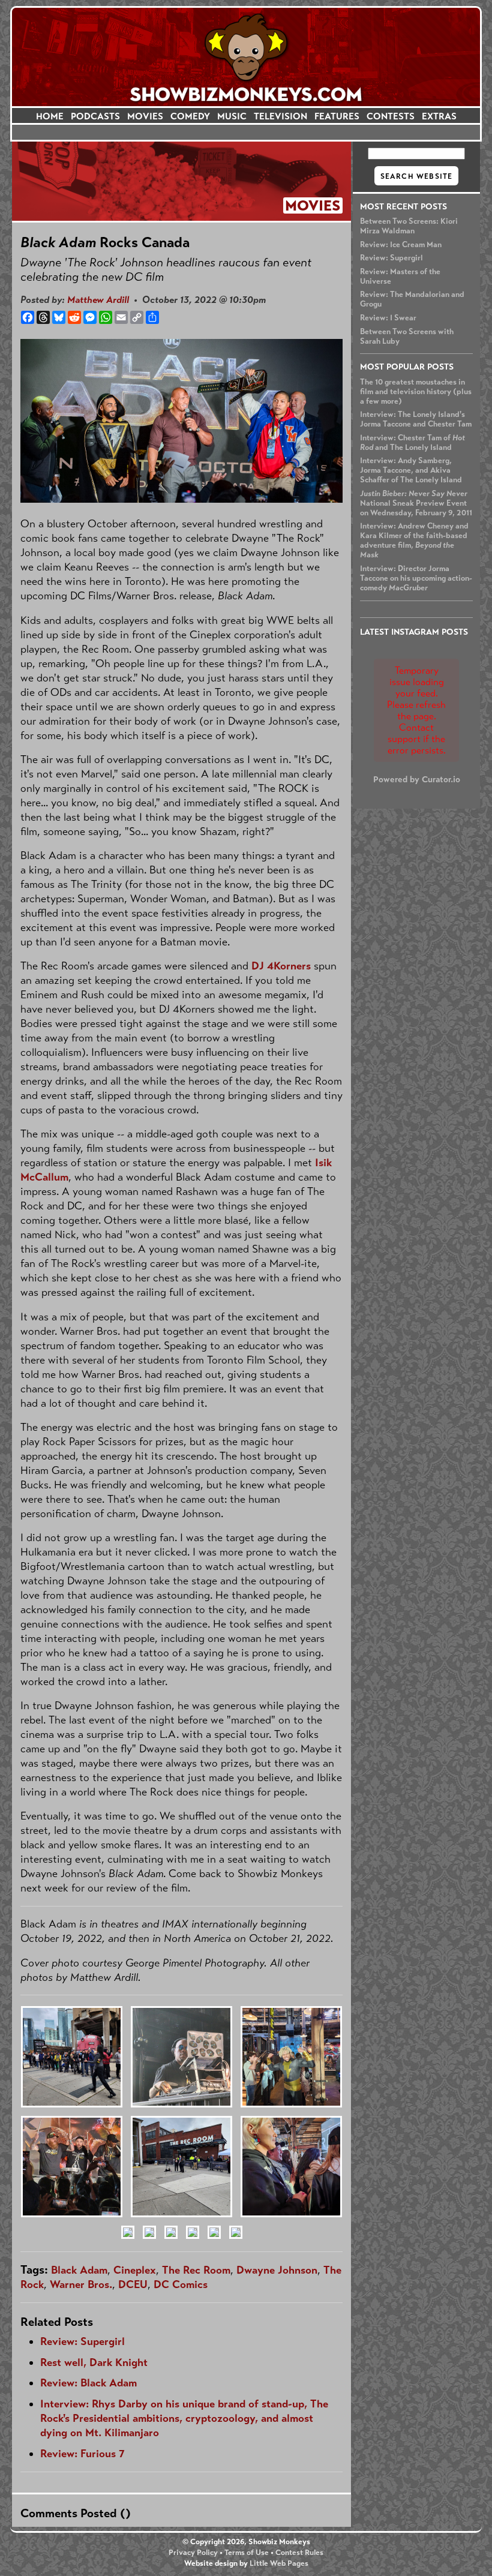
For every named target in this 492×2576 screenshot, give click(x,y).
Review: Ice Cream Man (401, 245)
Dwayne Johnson (277, 2270)
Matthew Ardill (98, 300)
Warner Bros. (81, 2284)
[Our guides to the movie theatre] (72, 2222)
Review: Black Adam (88, 2383)
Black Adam (79, 2270)
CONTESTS (391, 116)
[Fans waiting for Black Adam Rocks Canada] (72, 2113)
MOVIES (145, 116)
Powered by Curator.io (417, 779)
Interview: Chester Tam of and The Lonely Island (412, 443)
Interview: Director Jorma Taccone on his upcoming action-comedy (416, 578)
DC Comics (181, 2284)
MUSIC (232, 116)
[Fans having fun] (214, 2244)
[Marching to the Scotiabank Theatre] (193, 2244)
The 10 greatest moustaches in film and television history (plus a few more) (416, 392)
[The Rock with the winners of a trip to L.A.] (171, 2244)
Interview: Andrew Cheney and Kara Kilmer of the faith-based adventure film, (414, 541)
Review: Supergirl (391, 258)
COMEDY (190, 116)
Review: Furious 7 (82, 2454)
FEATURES (337, 116)
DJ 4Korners (281, 966)
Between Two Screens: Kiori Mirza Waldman (409, 226)
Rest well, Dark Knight (94, 2362)
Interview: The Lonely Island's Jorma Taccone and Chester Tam (416, 419)
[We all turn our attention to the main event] (128, 2244)
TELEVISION (280, 116)
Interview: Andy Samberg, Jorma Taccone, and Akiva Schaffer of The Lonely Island (411, 470)
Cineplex (135, 2270)
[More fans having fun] (236, 2244)
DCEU (133, 2284)
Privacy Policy (193, 2553)
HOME (50, 116)
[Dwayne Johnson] (149, 2244)
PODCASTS (95, 116)
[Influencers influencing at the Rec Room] (181, 2222)
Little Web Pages (279, 2563)
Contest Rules (299, 2553)
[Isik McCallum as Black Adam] (291, 2113)
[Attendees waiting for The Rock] (291, 2222)
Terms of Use (247, 2553)
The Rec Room (196, 2270)
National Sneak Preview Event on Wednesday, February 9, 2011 (416, 503)
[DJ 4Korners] (181, 2113)
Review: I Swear (388, 318)
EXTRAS (439, 116)
